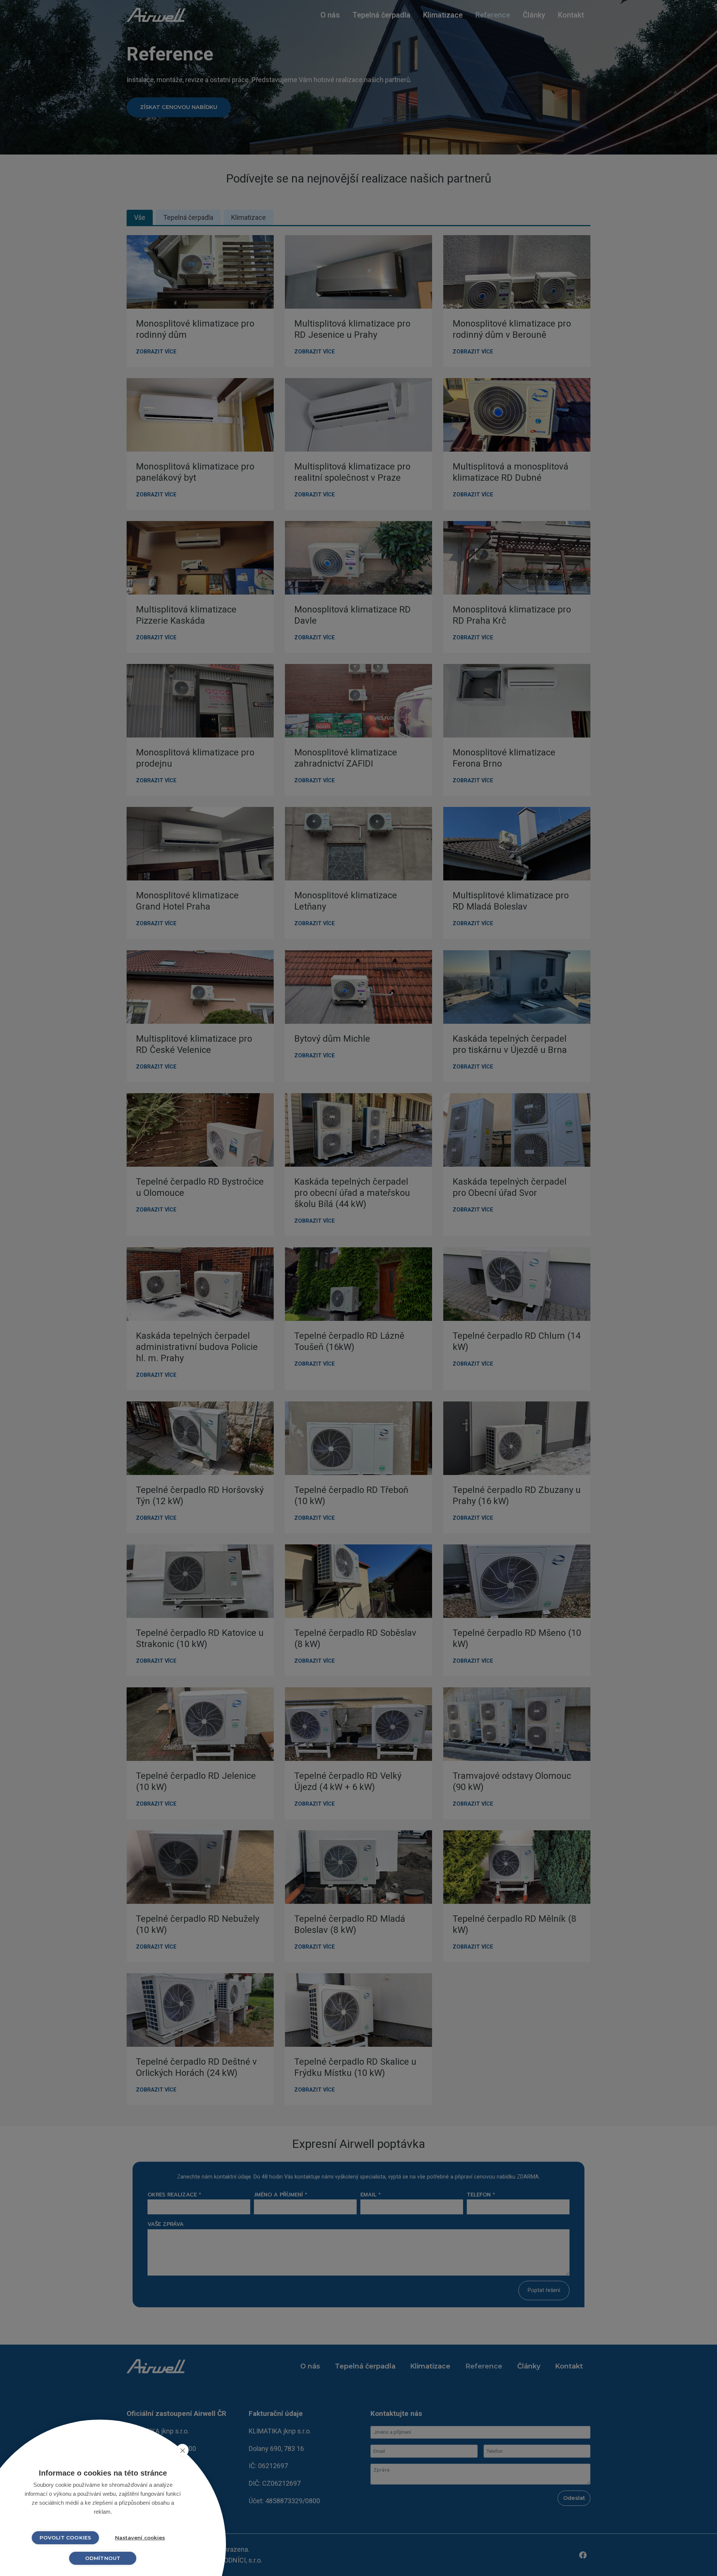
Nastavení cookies (140, 2538)
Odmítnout (103, 2558)
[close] (182, 2450)
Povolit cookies (66, 2538)
